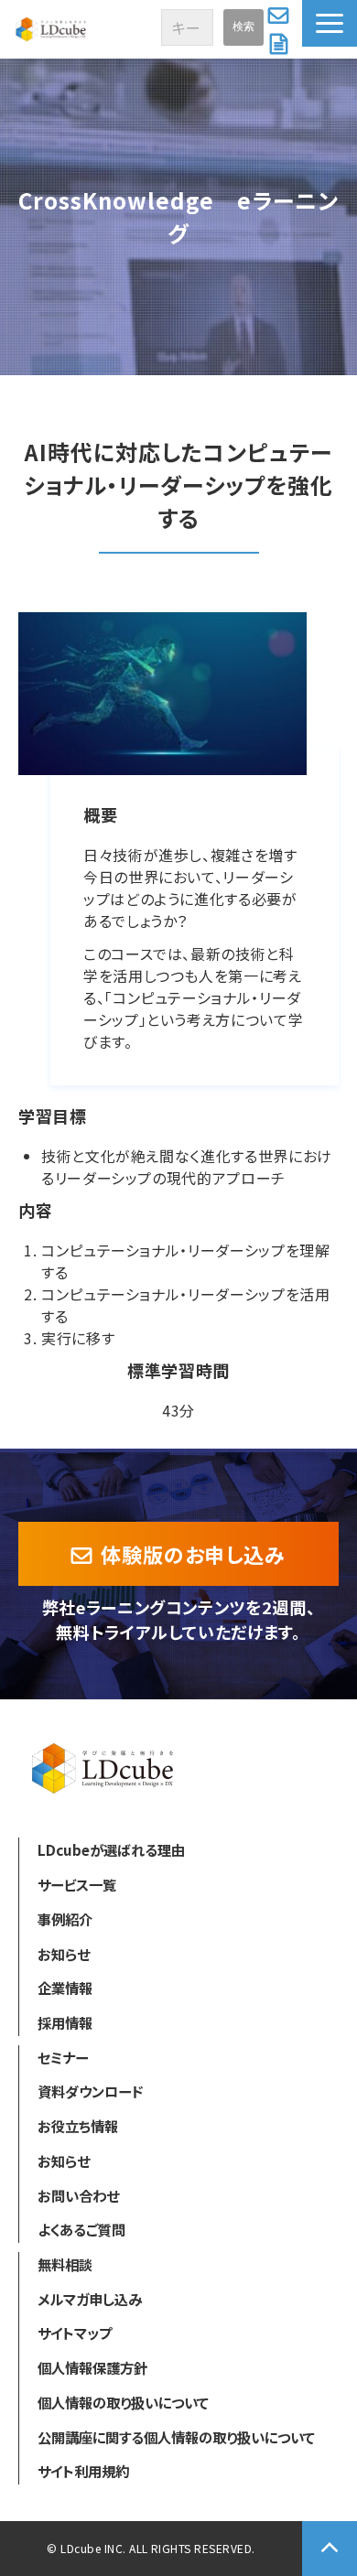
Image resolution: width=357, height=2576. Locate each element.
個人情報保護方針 (92, 2367)
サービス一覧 (77, 1884)
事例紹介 (65, 1919)
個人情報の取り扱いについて (123, 2402)
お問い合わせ (281, 15)
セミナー (63, 2057)
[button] (330, 23)
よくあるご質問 (81, 2229)
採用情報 (65, 2022)
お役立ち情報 (78, 2126)
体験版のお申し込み (193, 1554)
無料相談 (65, 2264)
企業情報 (65, 1988)
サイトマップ (75, 2333)
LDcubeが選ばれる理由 (111, 1849)
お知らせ (64, 1954)
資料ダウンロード (281, 44)
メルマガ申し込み (90, 2299)
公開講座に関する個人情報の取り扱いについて (176, 2437)
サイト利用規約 (83, 2471)
